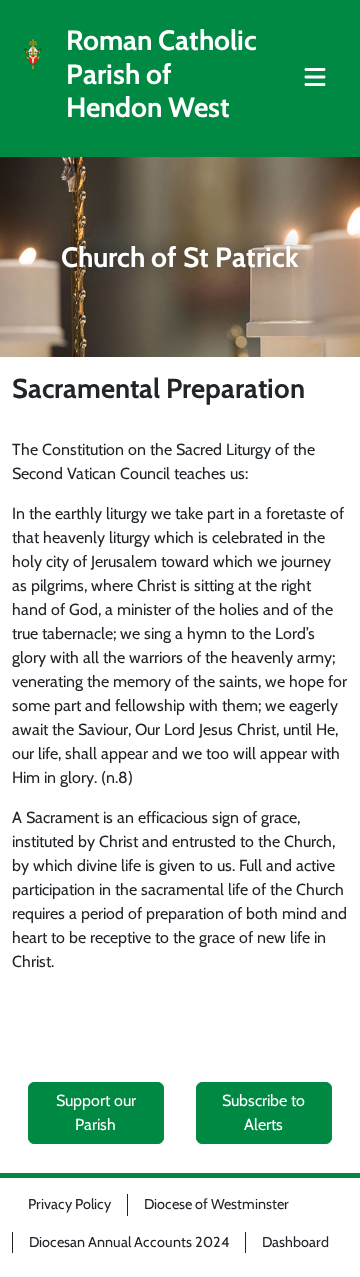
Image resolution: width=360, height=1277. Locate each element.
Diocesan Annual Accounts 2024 (129, 1242)
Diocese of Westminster (216, 1204)
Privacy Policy (69, 1204)
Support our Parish (96, 1112)
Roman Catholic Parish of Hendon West (161, 74)
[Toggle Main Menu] (315, 78)
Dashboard (295, 1242)
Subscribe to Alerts (263, 1112)
